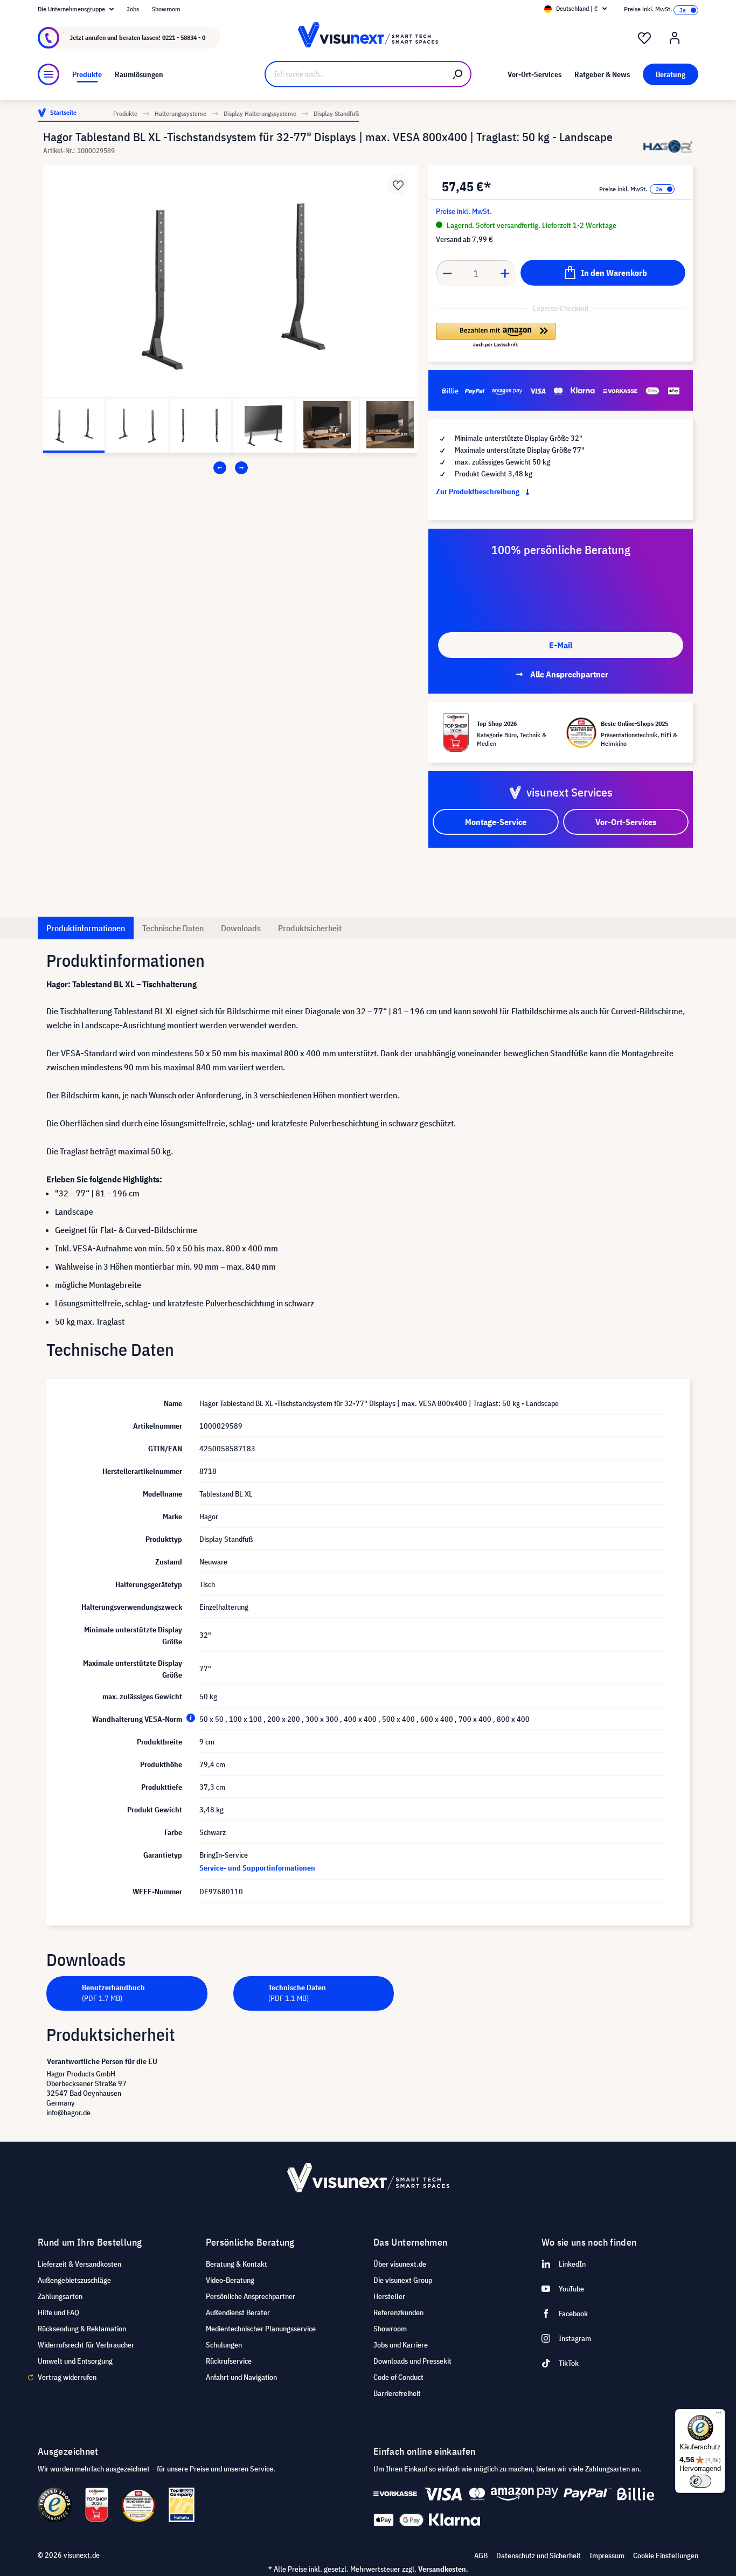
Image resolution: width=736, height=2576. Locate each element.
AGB (481, 2556)
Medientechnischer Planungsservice (261, 2329)
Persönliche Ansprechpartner (251, 2296)
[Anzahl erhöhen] (505, 273)
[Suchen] (458, 74)
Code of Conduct (398, 2377)
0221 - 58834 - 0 (184, 37)
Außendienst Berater (238, 2312)
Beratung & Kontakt (237, 2264)
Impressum (607, 2556)
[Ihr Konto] (675, 38)
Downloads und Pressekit (412, 2361)
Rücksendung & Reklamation (82, 2329)
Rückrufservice (229, 2361)
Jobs (133, 9)
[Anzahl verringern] (447, 273)
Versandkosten (442, 2569)
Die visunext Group (403, 2280)
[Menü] (48, 74)
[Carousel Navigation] (230, 468)
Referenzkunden (398, 2312)
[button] (495, 336)
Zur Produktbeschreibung (478, 491)
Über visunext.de (400, 2264)
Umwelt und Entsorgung (75, 2361)
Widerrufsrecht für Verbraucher (86, 2345)
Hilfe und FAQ (58, 2312)
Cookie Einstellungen (666, 2556)
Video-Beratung (230, 2280)
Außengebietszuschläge (74, 2280)
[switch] (700, 2481)
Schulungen (224, 2345)
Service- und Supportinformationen (257, 1868)
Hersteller (389, 2296)
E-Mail (561, 645)
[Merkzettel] (644, 38)
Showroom (166, 9)
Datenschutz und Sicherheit (539, 2556)
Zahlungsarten (60, 2296)
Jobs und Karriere (401, 2345)
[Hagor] (668, 146)
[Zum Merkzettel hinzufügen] (398, 184)
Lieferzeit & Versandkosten (79, 2264)
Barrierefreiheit (397, 2393)
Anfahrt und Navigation (241, 2377)
